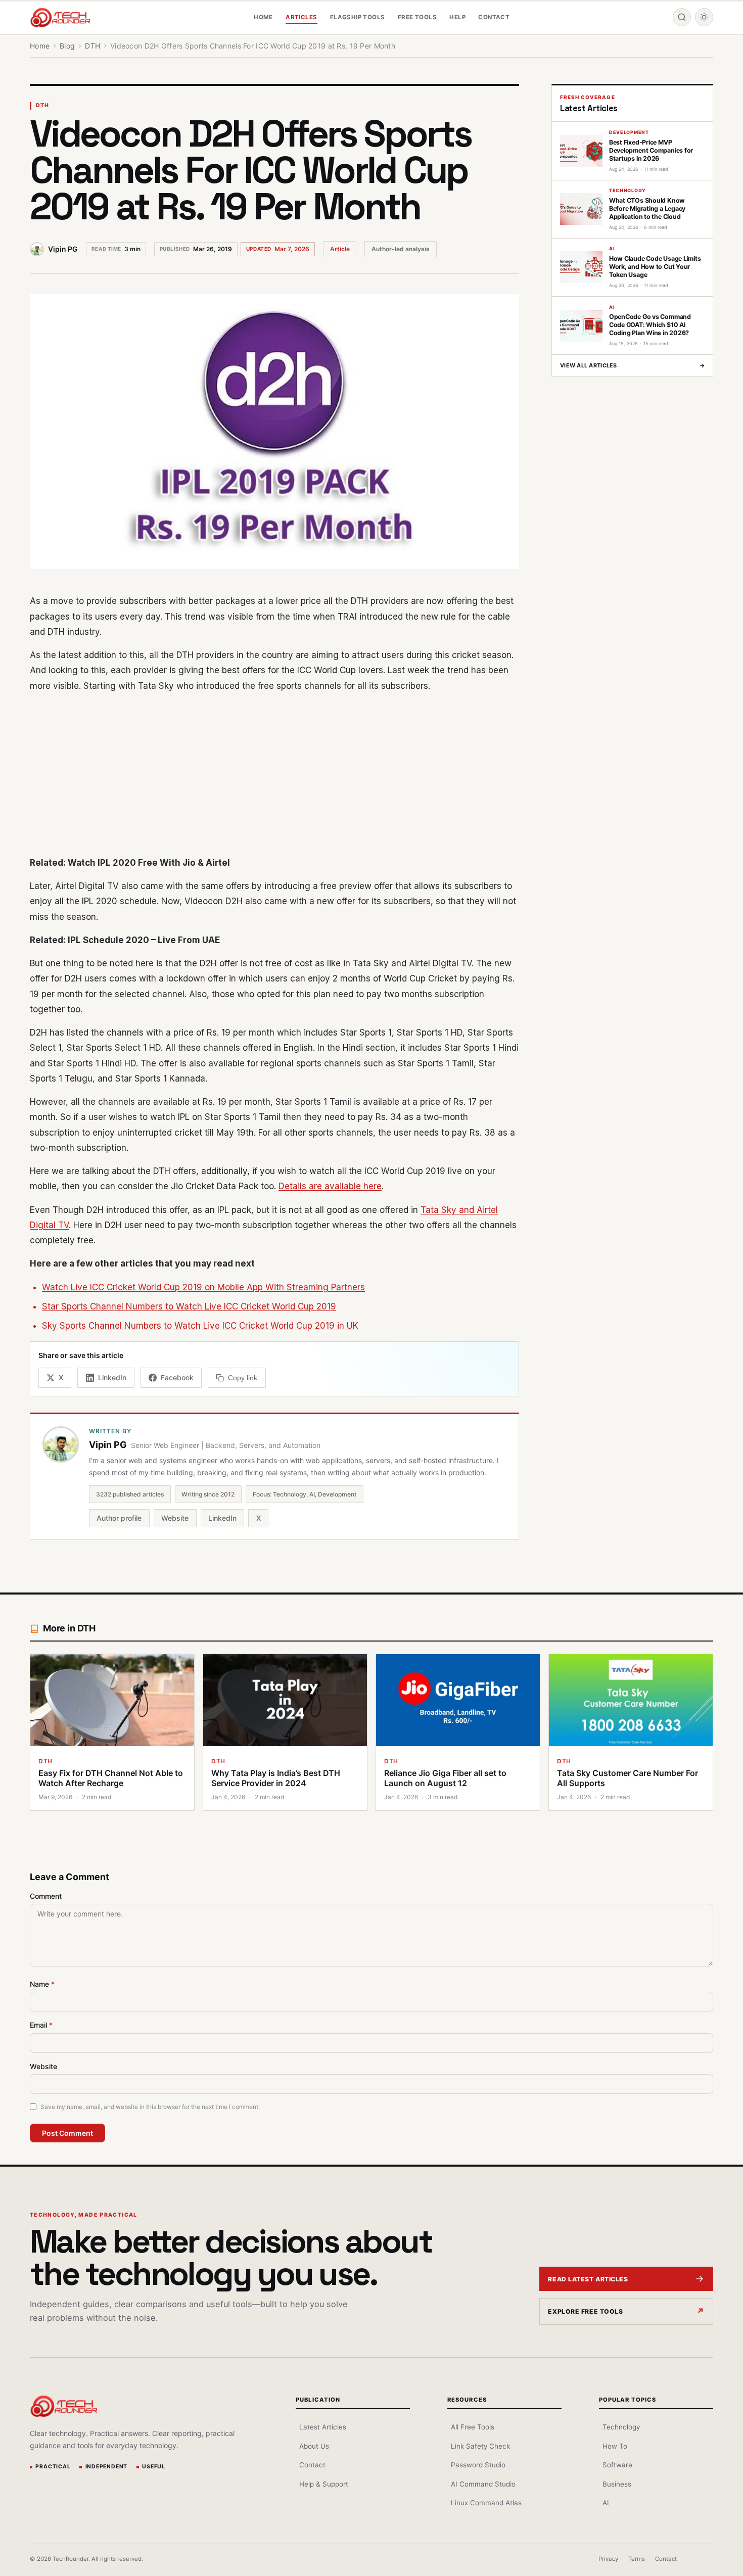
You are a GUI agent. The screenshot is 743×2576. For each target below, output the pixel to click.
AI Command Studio (483, 2484)
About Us (314, 2446)
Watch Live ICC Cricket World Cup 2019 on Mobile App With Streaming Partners (203, 1287)
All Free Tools (473, 2427)
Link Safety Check (480, 2446)
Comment (46, 1896)
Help (457, 17)
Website (175, 1518)
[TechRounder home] (64, 2406)
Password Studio (478, 2465)
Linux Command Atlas (486, 2503)
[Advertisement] (274, 774)
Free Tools (417, 17)
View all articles (632, 365)
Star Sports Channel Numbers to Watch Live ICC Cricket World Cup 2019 (189, 1306)
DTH (42, 105)
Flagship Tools (358, 17)
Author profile (119, 1518)
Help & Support (324, 2484)
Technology (621, 2427)
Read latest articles (588, 2279)
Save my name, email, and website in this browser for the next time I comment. (150, 2107)
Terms (637, 2559)
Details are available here (330, 1186)
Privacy (608, 2559)
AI (606, 2503)
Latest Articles (323, 2427)
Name (42, 1984)
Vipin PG (63, 249)
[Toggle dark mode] (704, 17)
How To (615, 2446)
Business (617, 2484)
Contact (494, 17)
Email (41, 2025)
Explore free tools (585, 2311)
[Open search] (682, 17)
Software (617, 2465)
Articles (301, 17)
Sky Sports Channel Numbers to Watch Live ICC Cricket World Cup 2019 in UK (200, 1326)
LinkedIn (222, 1518)
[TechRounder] (60, 17)
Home (263, 17)
